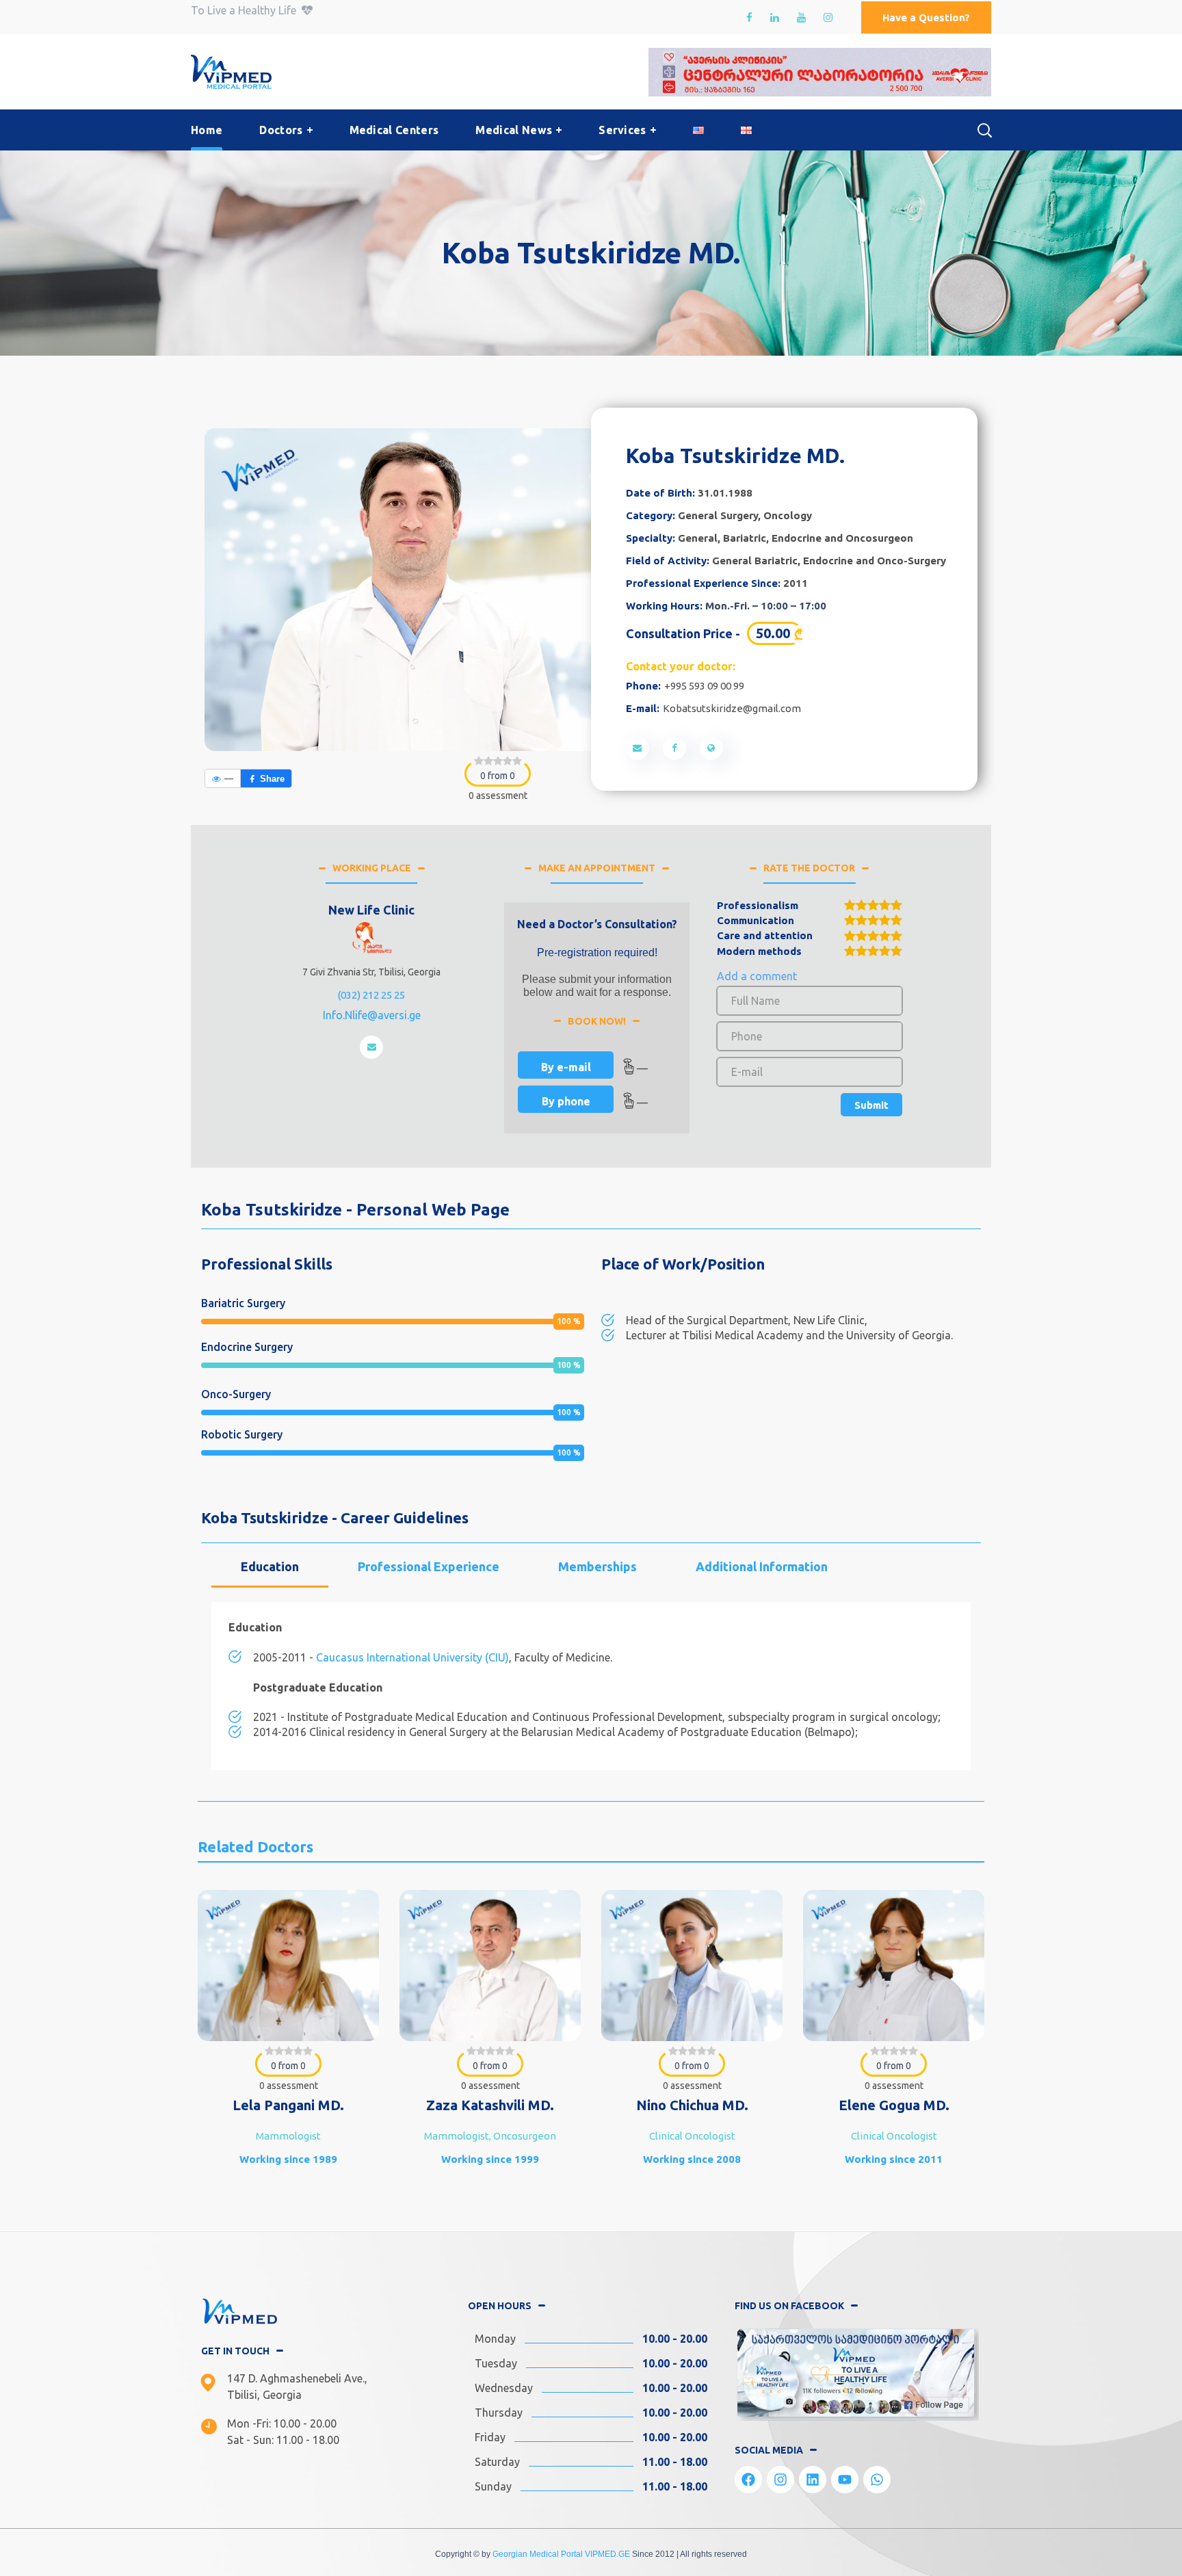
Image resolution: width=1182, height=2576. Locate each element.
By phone (566, 1101)
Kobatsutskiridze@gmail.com (732, 708)
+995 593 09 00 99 (704, 686)
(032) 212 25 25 (371, 995)
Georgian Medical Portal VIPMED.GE (561, 2554)
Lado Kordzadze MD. (894, 2105)
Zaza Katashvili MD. (288, 2105)
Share (272, 779)
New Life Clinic (371, 910)
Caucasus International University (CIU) (412, 1657)
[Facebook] (748, 2480)
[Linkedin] (813, 2480)
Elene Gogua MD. (692, 2105)
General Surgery (718, 515)
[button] (926, 17)
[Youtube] (845, 2480)
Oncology (788, 515)
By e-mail (566, 1067)
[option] (288, 2043)
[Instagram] (780, 2480)
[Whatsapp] (877, 2480)
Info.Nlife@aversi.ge (372, 1015)
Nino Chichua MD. (490, 2105)
